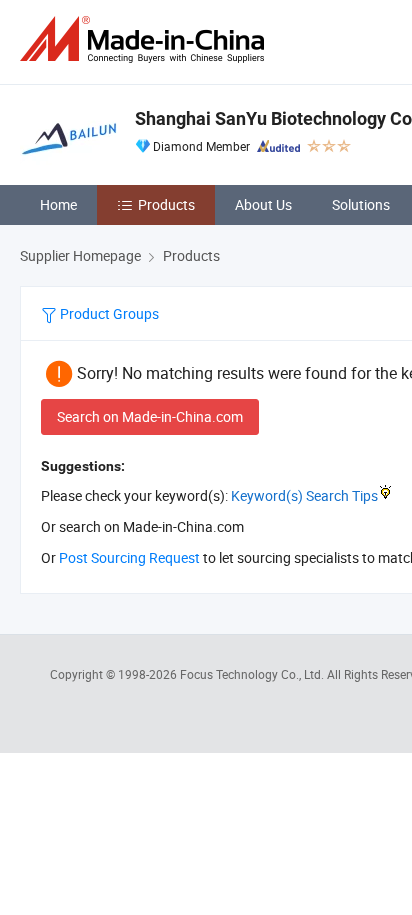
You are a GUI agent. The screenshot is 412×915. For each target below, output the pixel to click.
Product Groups (108, 313)
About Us (263, 204)
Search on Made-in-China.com (150, 416)
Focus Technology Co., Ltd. (253, 674)
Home (58, 204)
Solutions (361, 204)
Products (166, 204)
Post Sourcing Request (129, 557)
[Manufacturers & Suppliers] (146, 39)
